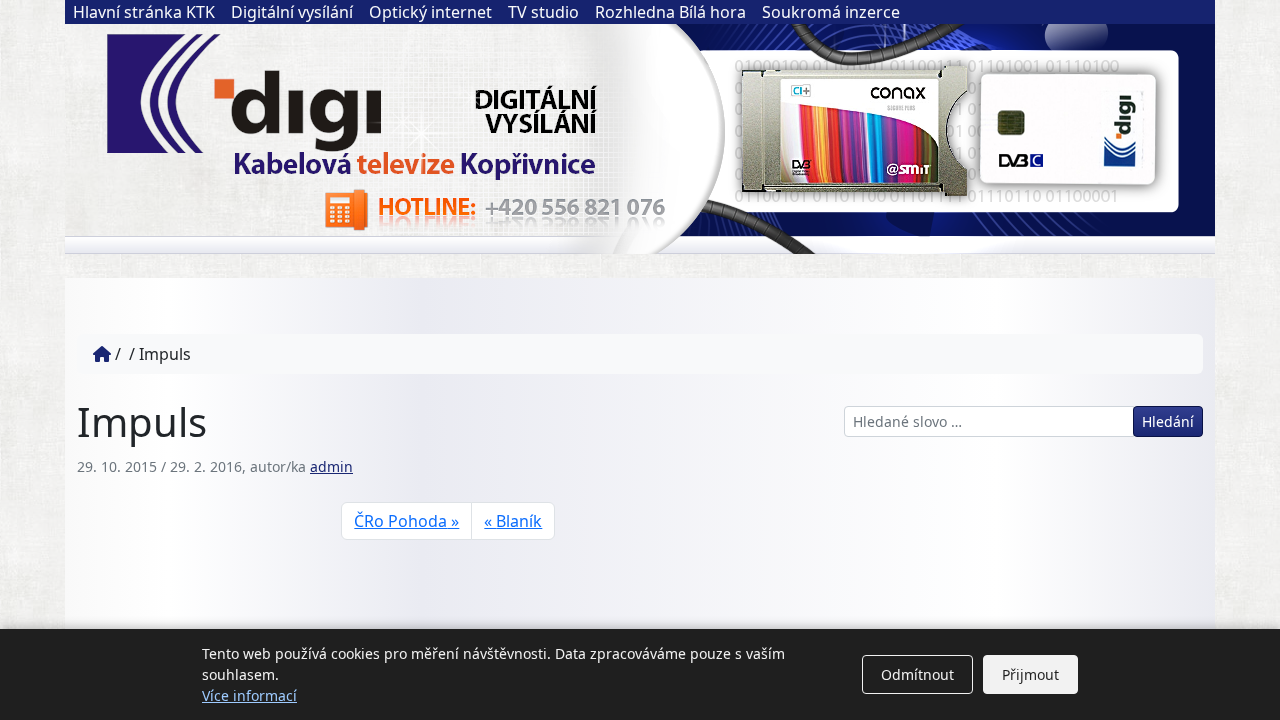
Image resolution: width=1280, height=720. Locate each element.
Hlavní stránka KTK (144, 12)
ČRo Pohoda (400, 521)
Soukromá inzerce (831, 12)
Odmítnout (917, 674)
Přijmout (1030, 674)
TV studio (543, 12)
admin (331, 466)
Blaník (519, 521)
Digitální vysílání (292, 12)
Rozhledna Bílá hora (670, 12)
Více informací (249, 695)
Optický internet (430, 12)
